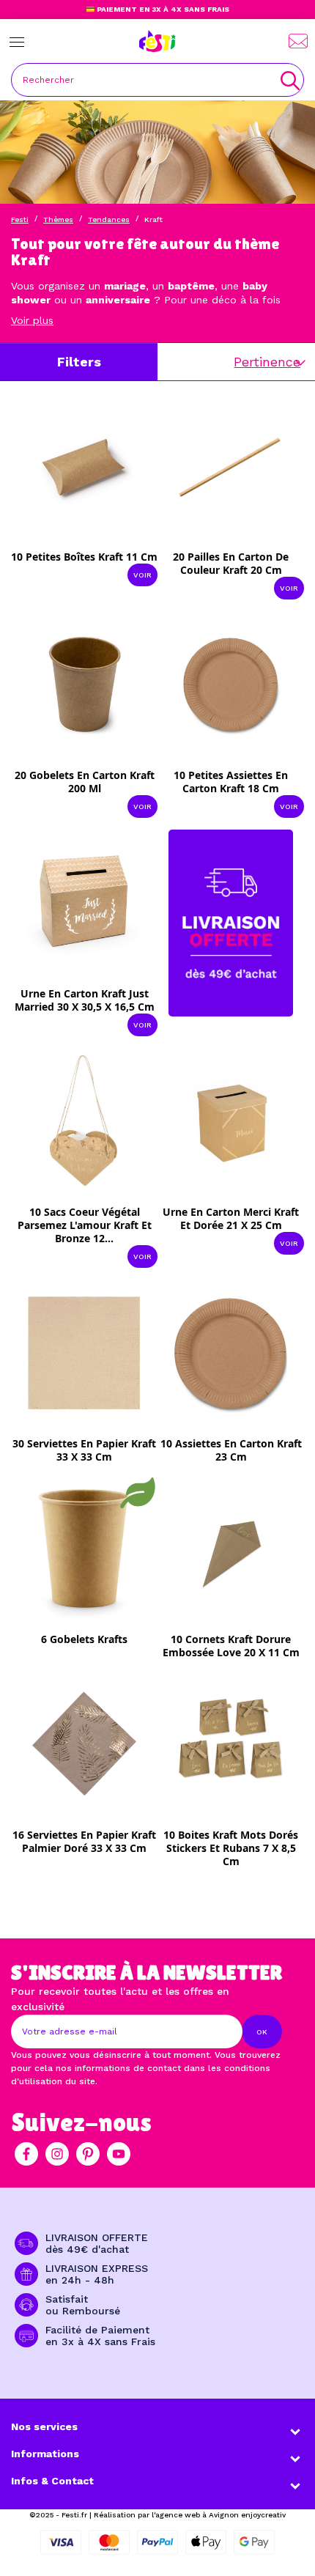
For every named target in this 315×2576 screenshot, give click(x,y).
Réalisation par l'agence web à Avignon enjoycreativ (190, 2515)
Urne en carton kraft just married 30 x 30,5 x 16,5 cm (85, 1000)
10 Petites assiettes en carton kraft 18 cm (231, 782)
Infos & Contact (52, 2481)
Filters (79, 362)
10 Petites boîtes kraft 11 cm (84, 557)
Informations (45, 2454)
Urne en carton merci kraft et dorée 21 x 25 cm (231, 1218)
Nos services (44, 2426)
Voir (142, 575)
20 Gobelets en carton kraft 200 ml (85, 782)
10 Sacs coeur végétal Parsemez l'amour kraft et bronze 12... (85, 1225)
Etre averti (94, 1448)
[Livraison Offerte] (231, 922)
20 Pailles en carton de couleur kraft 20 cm (231, 563)
